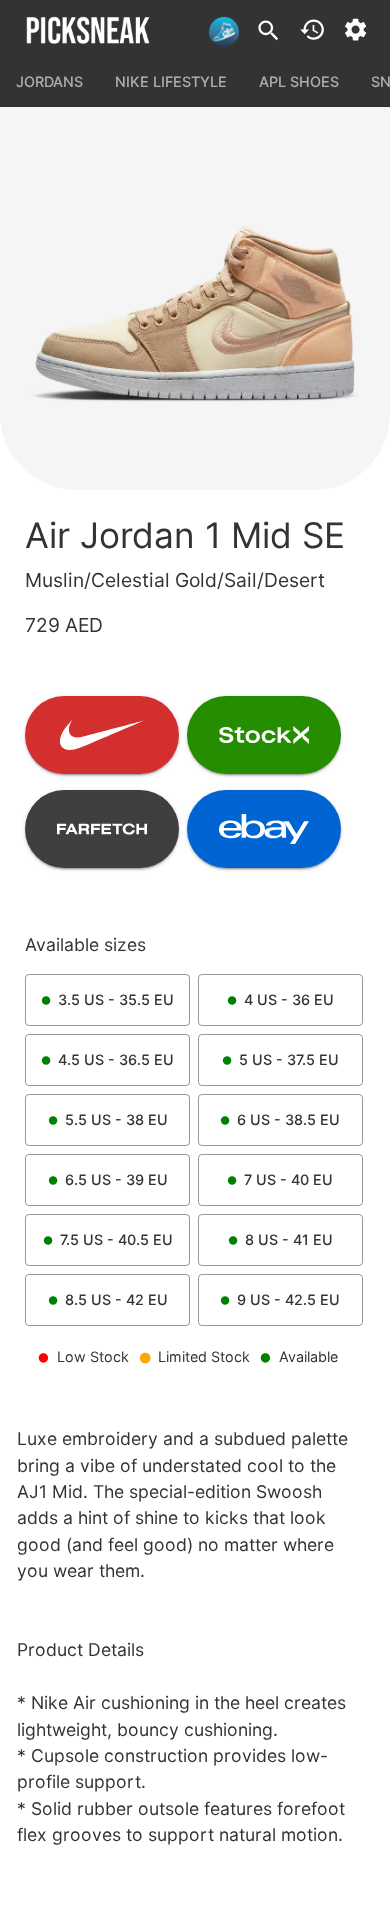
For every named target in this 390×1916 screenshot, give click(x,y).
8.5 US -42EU (116, 1299)
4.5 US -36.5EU (116, 1059)
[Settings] (355, 29)
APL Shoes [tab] (299, 81)
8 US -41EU (289, 1239)
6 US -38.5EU (288, 1119)
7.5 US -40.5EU (116, 1239)
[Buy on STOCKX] (264, 735)
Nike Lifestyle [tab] (171, 81)
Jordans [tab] (49, 81)
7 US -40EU (288, 1179)
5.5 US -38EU (116, 1119)
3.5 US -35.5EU (116, 999)
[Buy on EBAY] (264, 829)
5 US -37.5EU (289, 1059)
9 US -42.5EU (288, 1299)
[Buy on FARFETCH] (102, 829)
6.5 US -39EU (116, 1179)
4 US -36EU (289, 999)
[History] (312, 29)
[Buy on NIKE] (102, 735)
